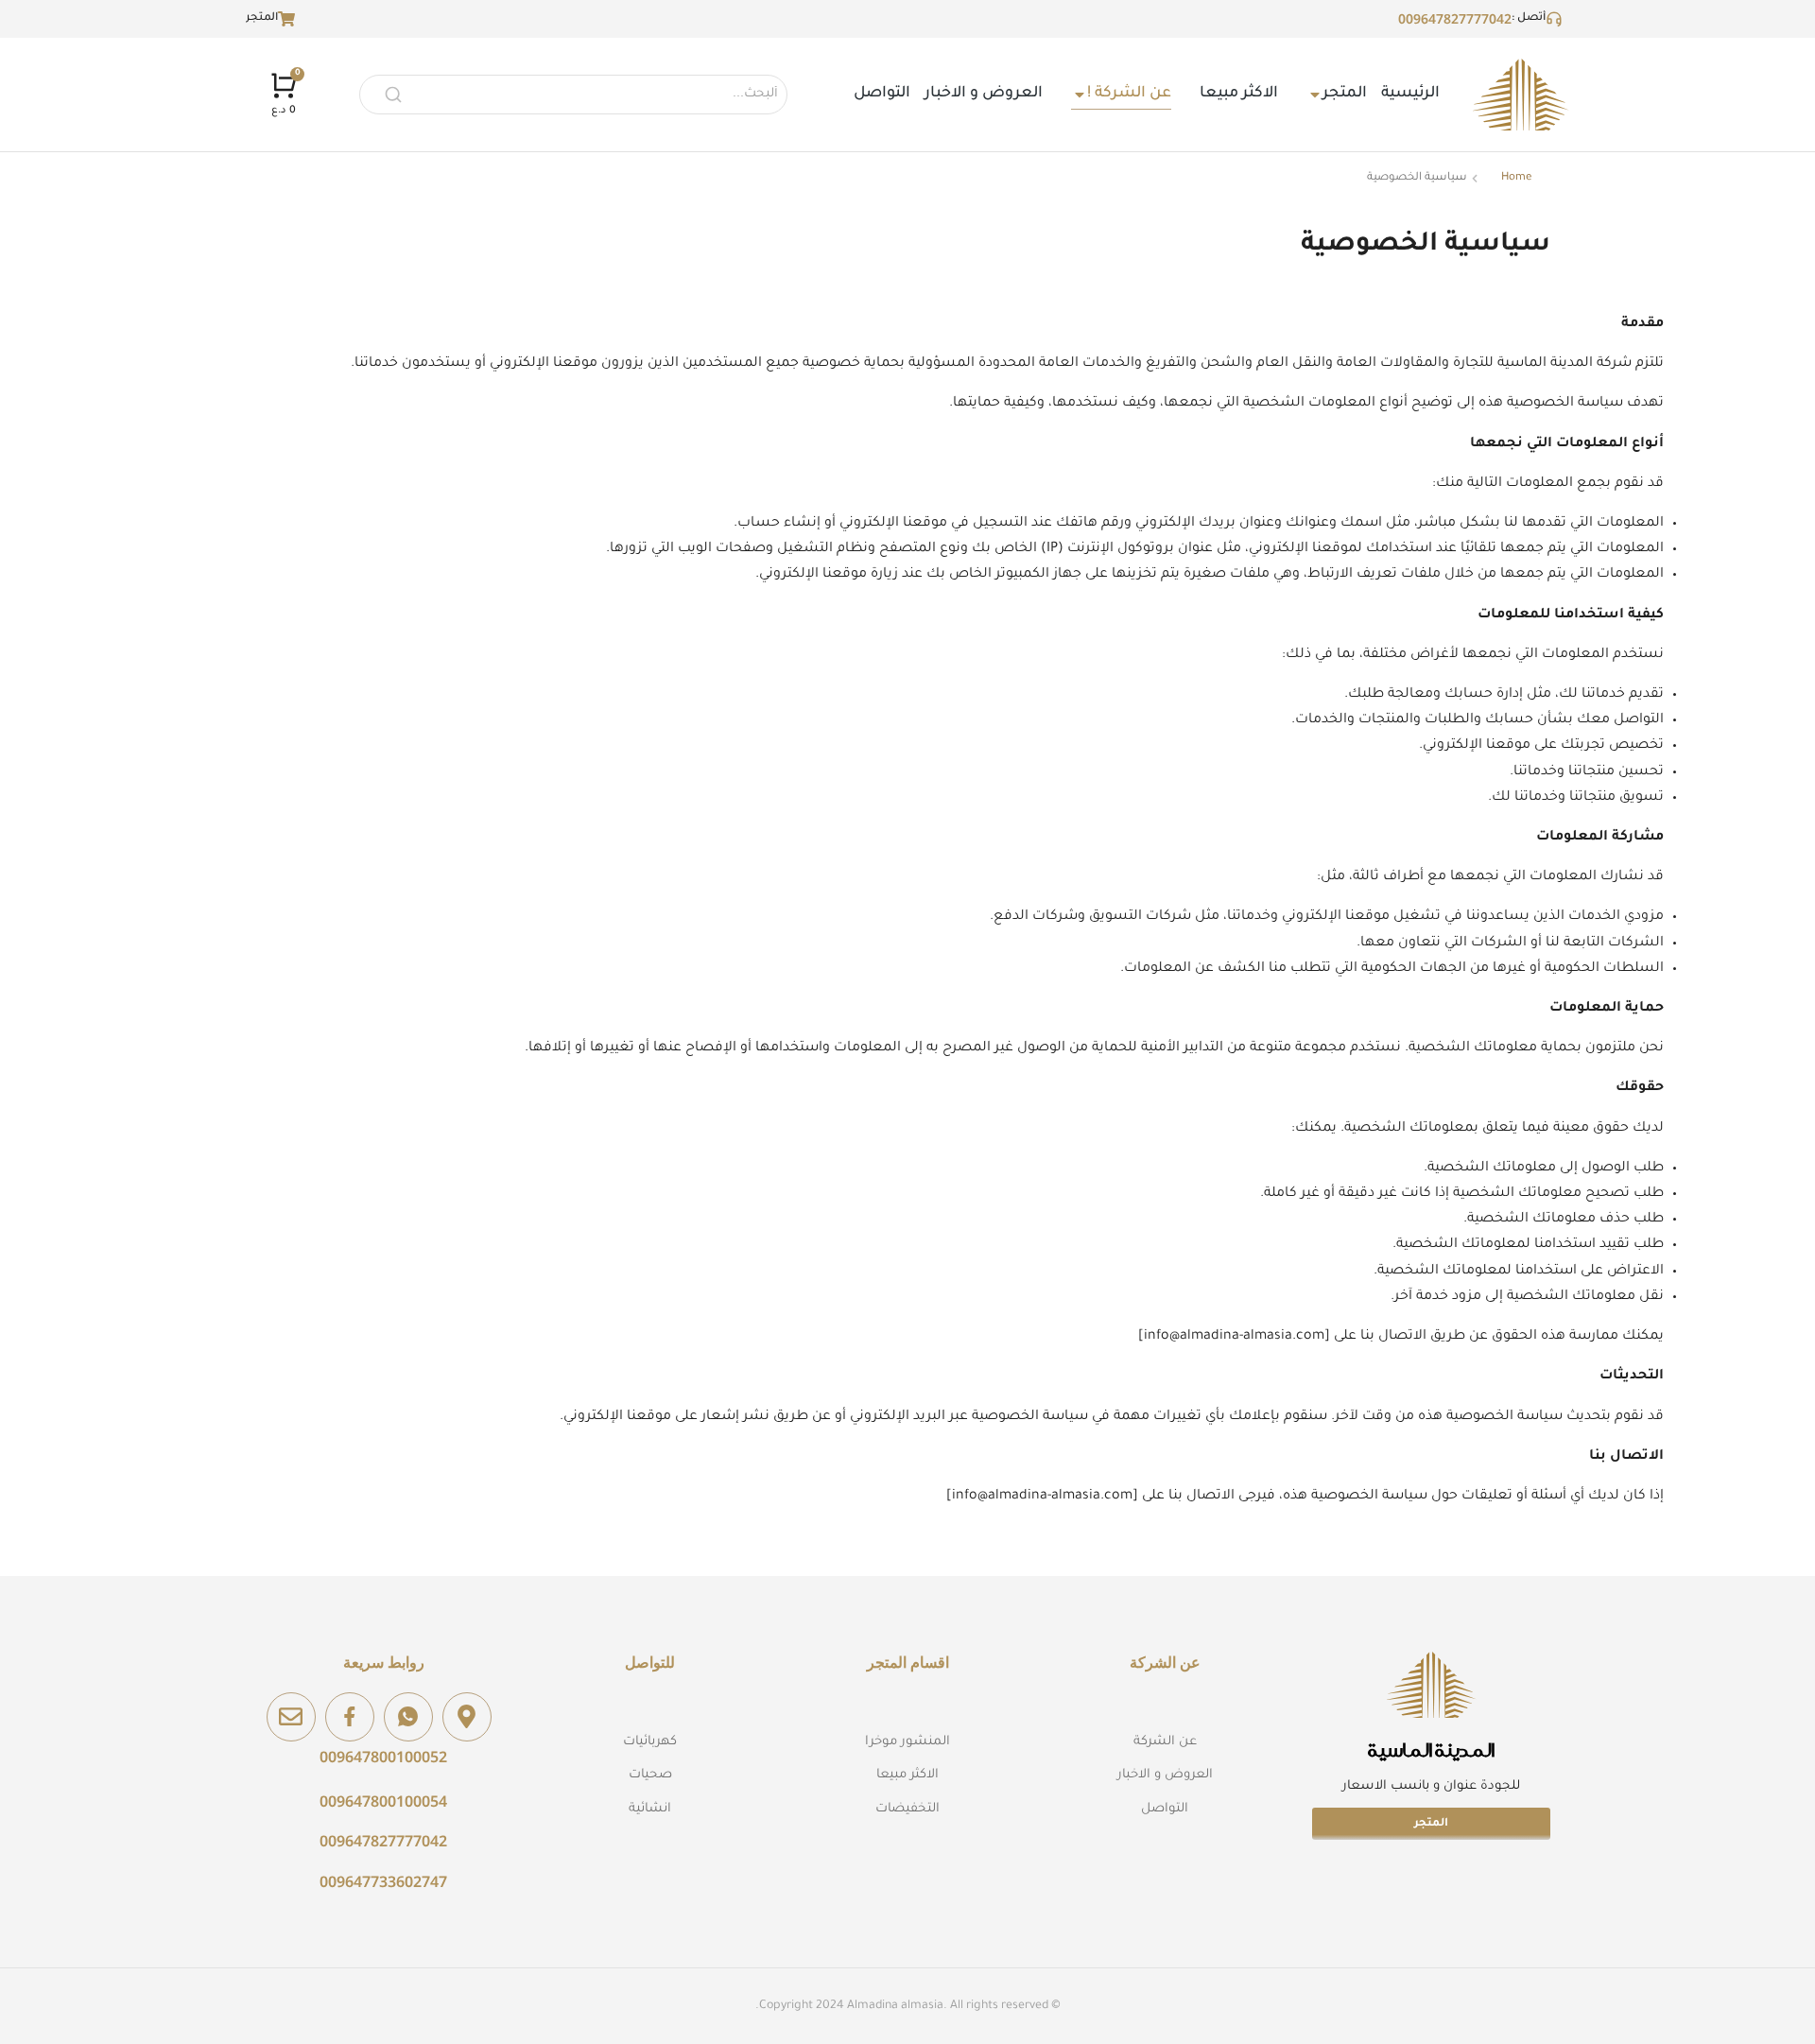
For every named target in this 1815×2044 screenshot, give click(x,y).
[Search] (393, 95)
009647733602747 (383, 1881)
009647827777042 (1455, 18)
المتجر (1431, 1824)
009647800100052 (383, 1757)
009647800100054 (383, 1801)
